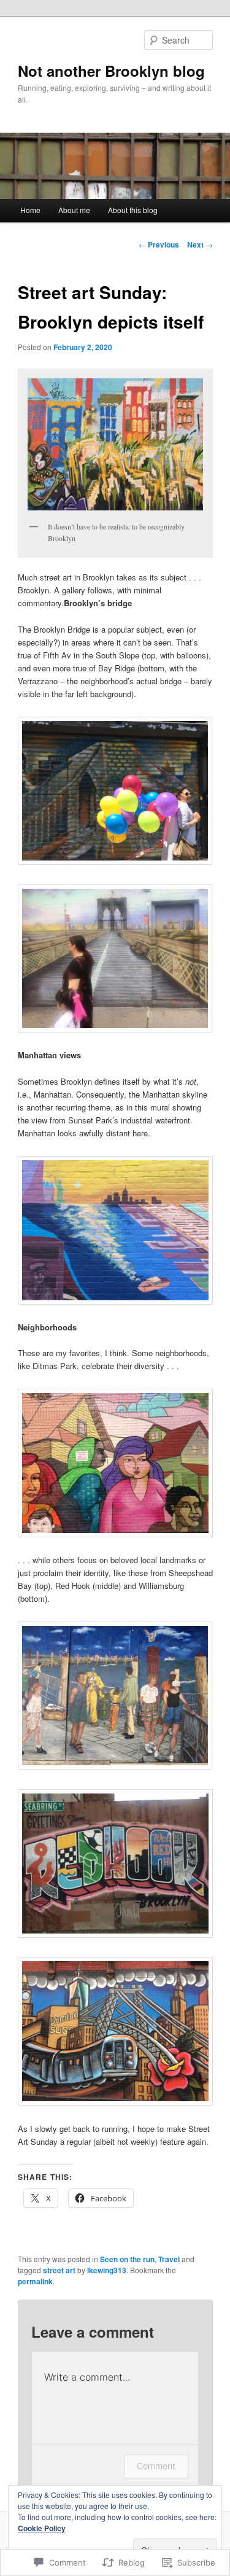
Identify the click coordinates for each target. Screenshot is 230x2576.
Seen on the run (127, 2259)
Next (200, 244)
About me (74, 210)
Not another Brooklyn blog (111, 71)
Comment (156, 2466)
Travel (169, 2259)
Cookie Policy (42, 2528)
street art (59, 2270)
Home (30, 210)
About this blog (133, 210)
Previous (159, 244)
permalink (35, 2281)
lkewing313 (107, 2270)
